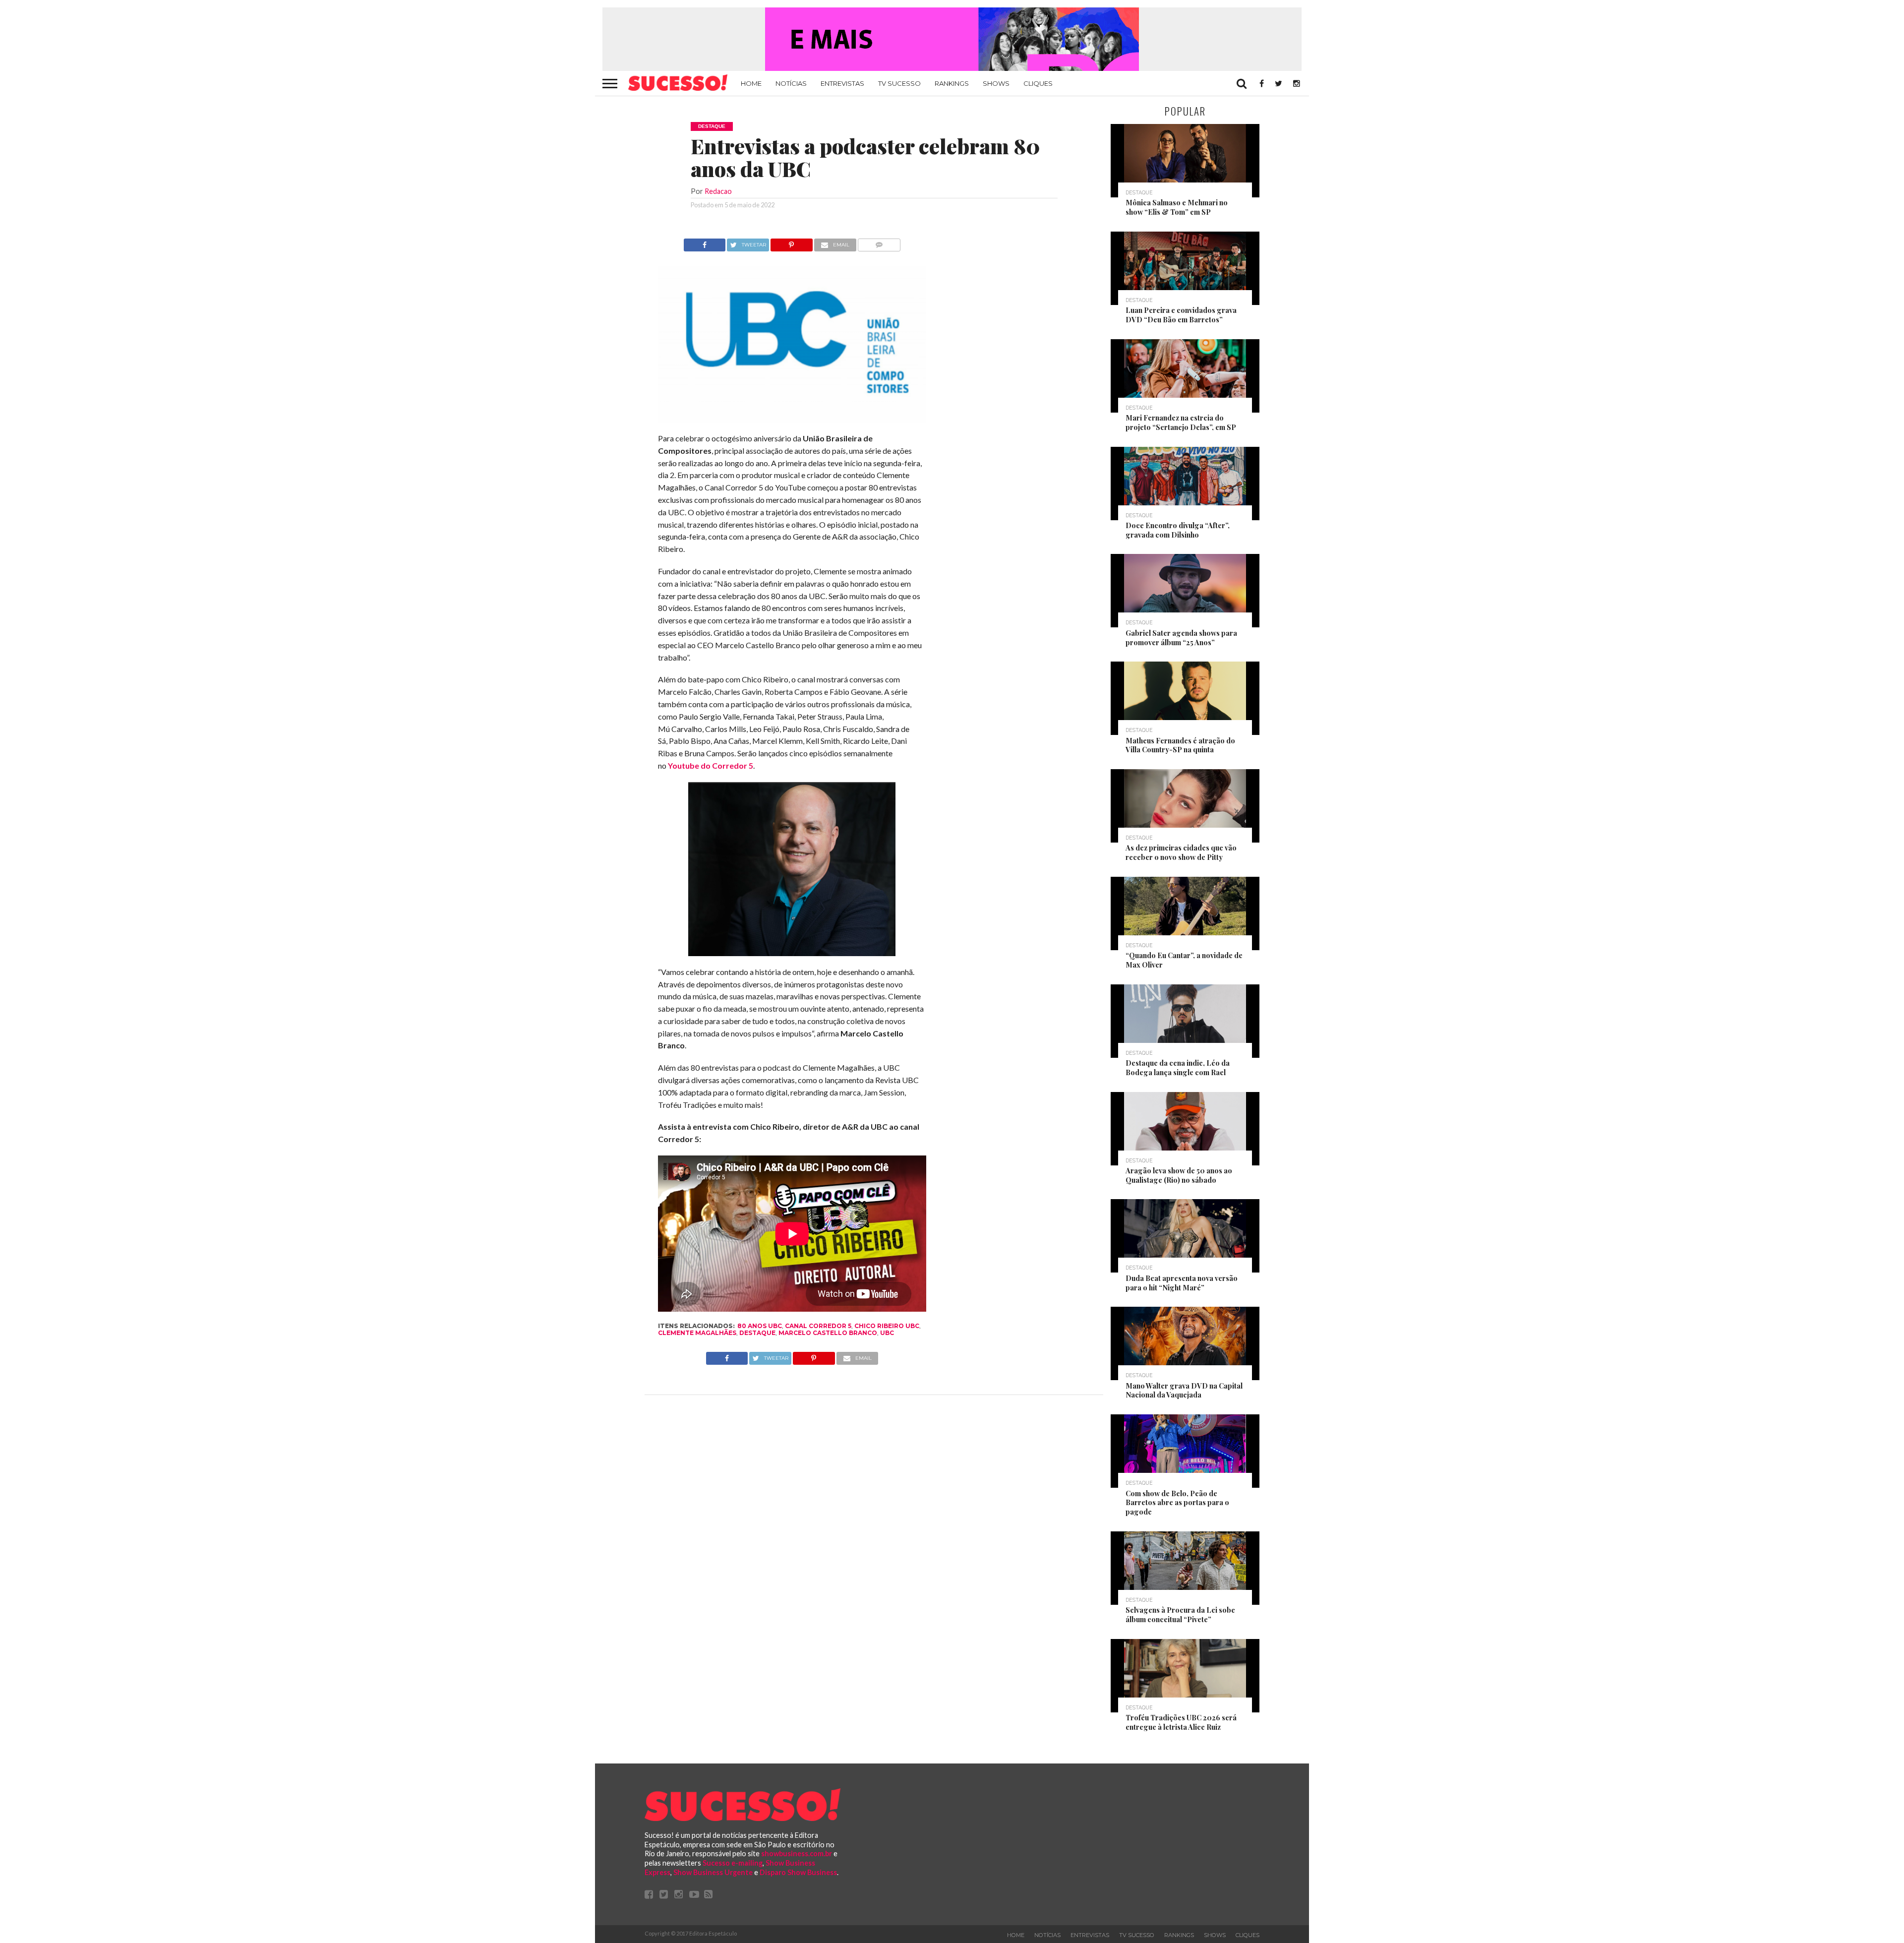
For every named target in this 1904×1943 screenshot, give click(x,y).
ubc (887, 1333)
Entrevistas (842, 83)
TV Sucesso (899, 83)
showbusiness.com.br (797, 1853)
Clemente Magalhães (697, 1333)
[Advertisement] (1015, 387)
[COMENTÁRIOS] (879, 242)
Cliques (1038, 83)
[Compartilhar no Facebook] (705, 242)
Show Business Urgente (713, 1872)
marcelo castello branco (828, 1333)
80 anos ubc (760, 1326)
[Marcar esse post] (792, 242)
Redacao (718, 191)
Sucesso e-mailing (733, 1863)
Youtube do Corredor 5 (711, 765)
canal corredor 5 (818, 1326)
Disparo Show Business (798, 1872)
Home (751, 83)
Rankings (952, 83)
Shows (996, 83)
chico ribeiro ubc (887, 1326)
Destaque (757, 1333)
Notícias (791, 83)
